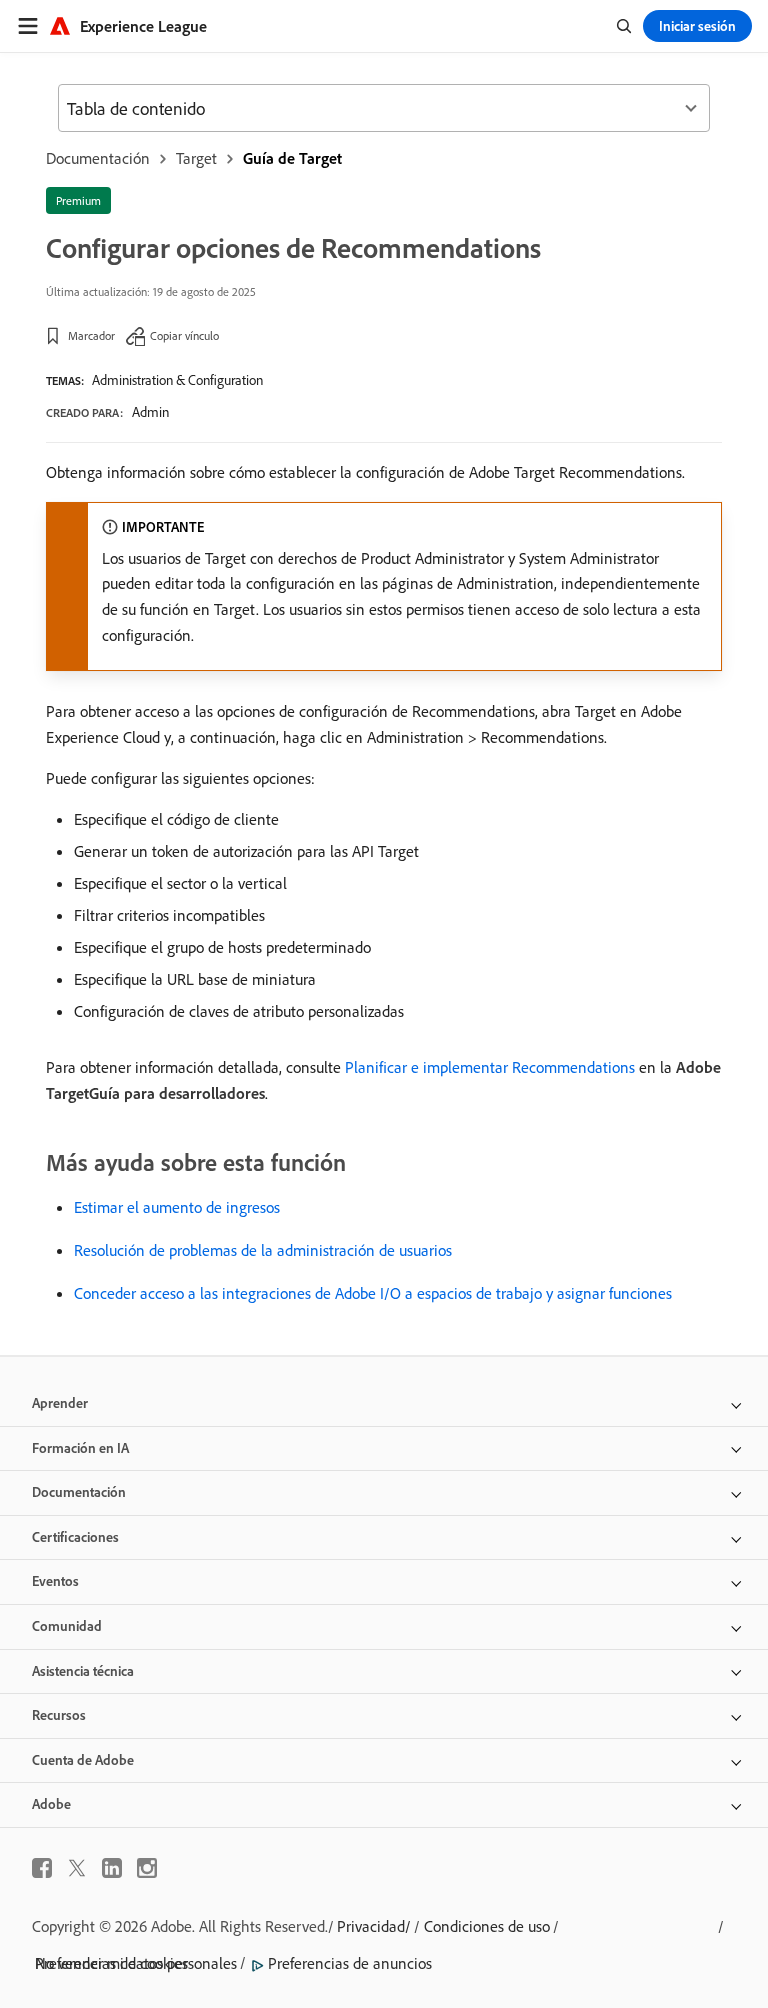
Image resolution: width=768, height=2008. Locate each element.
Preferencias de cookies (111, 1963)
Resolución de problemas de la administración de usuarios (263, 1250)
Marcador (91, 335)
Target (196, 158)
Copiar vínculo (184, 335)
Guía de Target (292, 158)
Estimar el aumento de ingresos (177, 1207)
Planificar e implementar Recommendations (490, 1067)
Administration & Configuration (177, 380)
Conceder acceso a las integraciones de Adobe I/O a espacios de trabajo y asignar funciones (373, 1293)
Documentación (98, 158)
